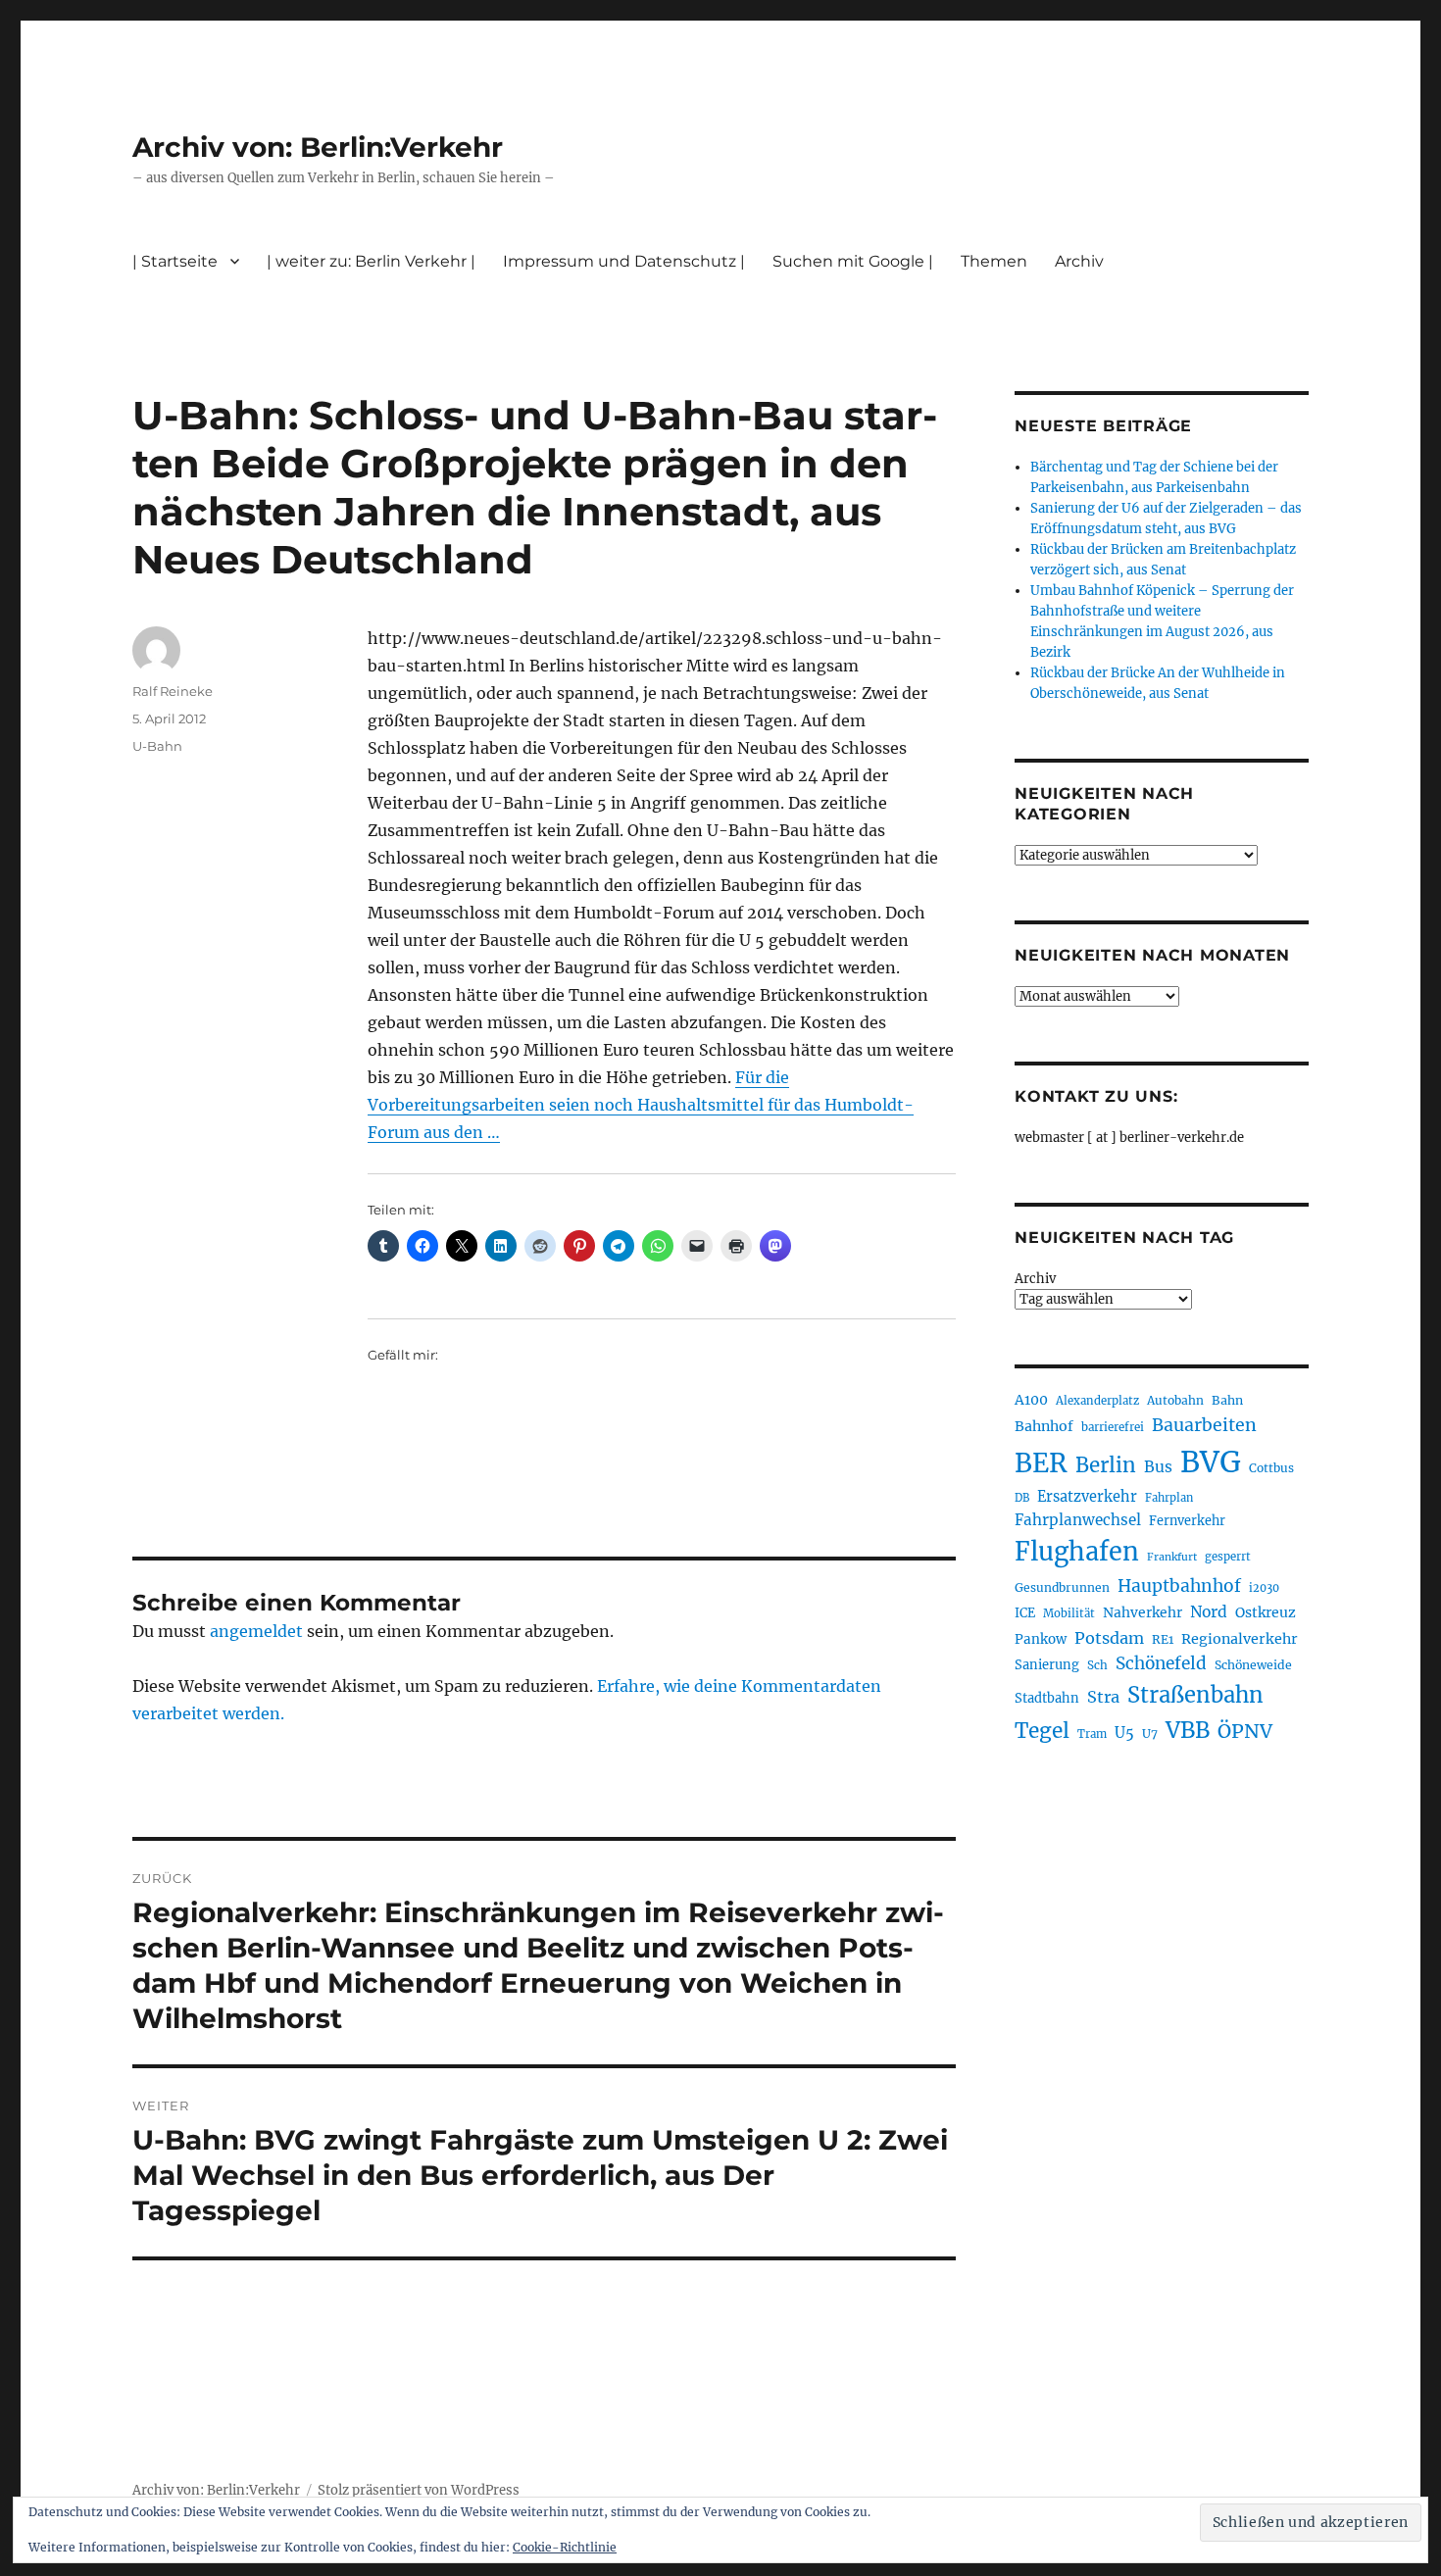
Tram (1092, 1734)
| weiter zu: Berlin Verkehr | (371, 261)
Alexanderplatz (1097, 1401)
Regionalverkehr (1240, 1639)
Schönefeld (1161, 1663)
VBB (1188, 1730)
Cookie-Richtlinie (565, 2547)
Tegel (1042, 1731)
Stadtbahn (1047, 1698)
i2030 (1264, 1588)
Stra (1103, 1697)
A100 (1031, 1400)
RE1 (1163, 1639)
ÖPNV (1245, 1731)
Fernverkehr (1187, 1521)
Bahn (1227, 1400)
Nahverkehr (1143, 1612)
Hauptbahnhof (1179, 1586)
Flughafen (1077, 1552)
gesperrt (1228, 1557)
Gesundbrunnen (1062, 1587)
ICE (1025, 1613)
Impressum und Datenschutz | (624, 261)
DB (1022, 1498)
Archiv (1035, 1279)
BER (1041, 1463)
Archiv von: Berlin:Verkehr (318, 147)
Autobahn (1175, 1400)
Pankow (1041, 1639)
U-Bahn (157, 746)
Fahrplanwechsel (1078, 1520)
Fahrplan (1169, 1498)
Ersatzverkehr (1087, 1497)
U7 (1150, 1734)
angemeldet (256, 1631)
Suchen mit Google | (853, 261)
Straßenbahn (1195, 1695)
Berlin (1106, 1465)
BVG (1211, 1462)
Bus (1158, 1467)
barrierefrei (1113, 1427)
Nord (1209, 1612)
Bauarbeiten (1204, 1425)
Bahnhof (1044, 1426)
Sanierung (1047, 1665)
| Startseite (175, 261)
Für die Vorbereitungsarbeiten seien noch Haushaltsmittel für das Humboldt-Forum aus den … (641, 1105)
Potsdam (1109, 1638)
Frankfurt (1172, 1557)
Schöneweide (1253, 1665)
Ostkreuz (1266, 1612)
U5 (1124, 1733)
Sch (1097, 1665)
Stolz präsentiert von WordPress (419, 2490)
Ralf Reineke (173, 691)
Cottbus (1271, 1468)
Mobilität (1069, 1613)
